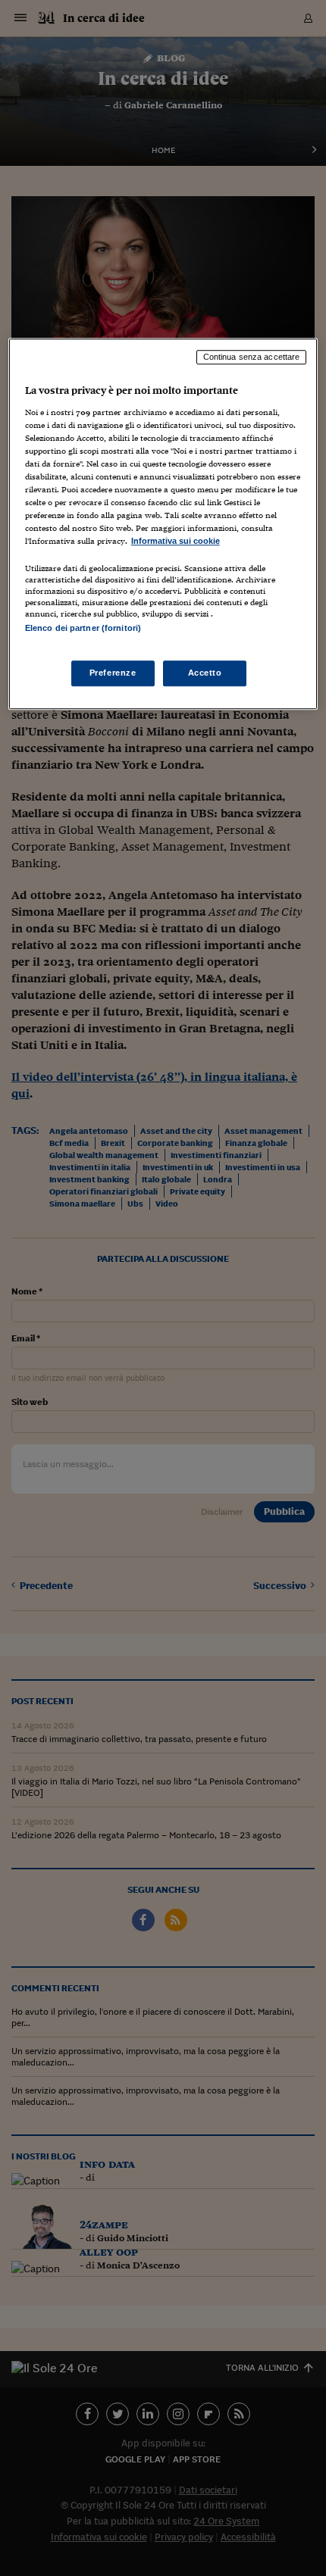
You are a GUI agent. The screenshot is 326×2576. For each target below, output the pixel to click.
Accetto (205, 673)
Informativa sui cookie (176, 542)
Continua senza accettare (252, 357)
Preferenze (113, 673)
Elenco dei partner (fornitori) (83, 629)
